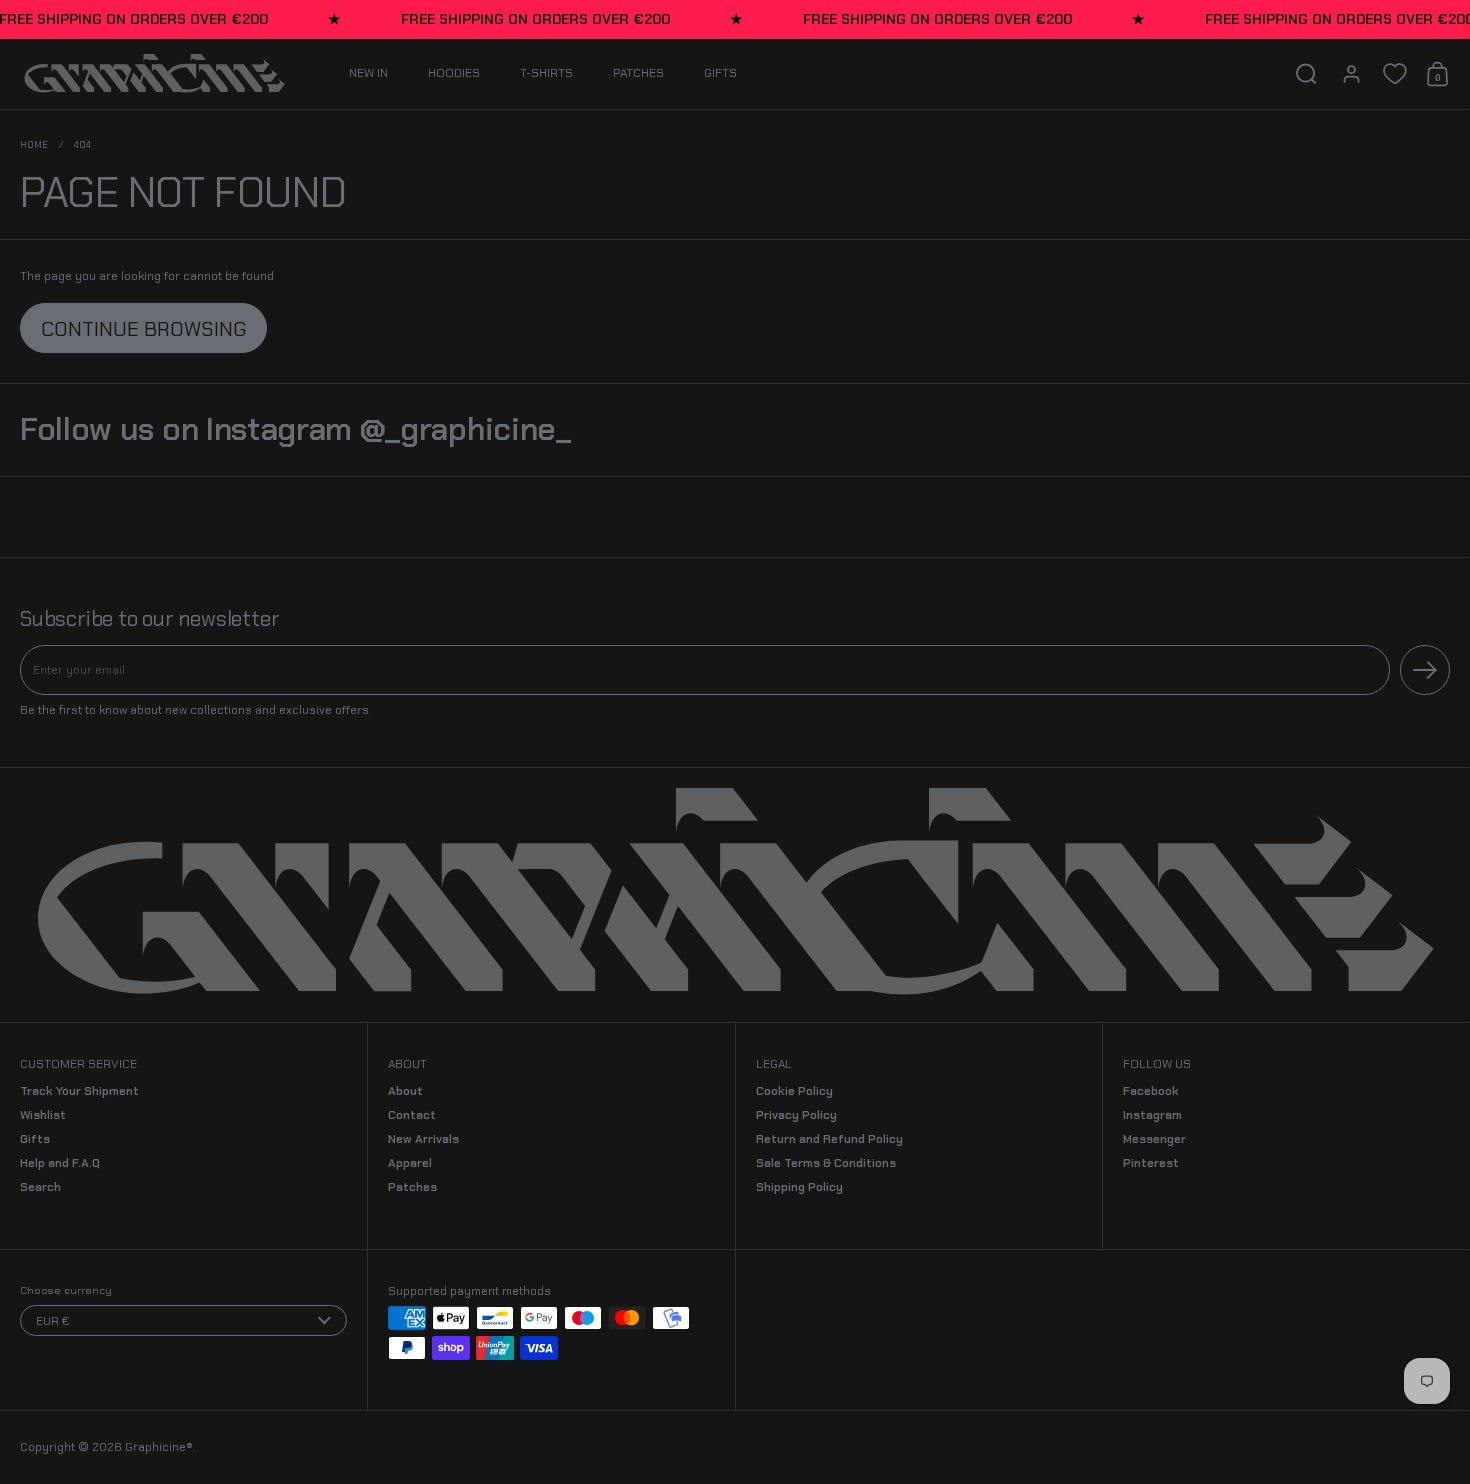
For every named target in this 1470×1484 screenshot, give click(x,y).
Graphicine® (159, 1447)
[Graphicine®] (154, 74)
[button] (1306, 74)
